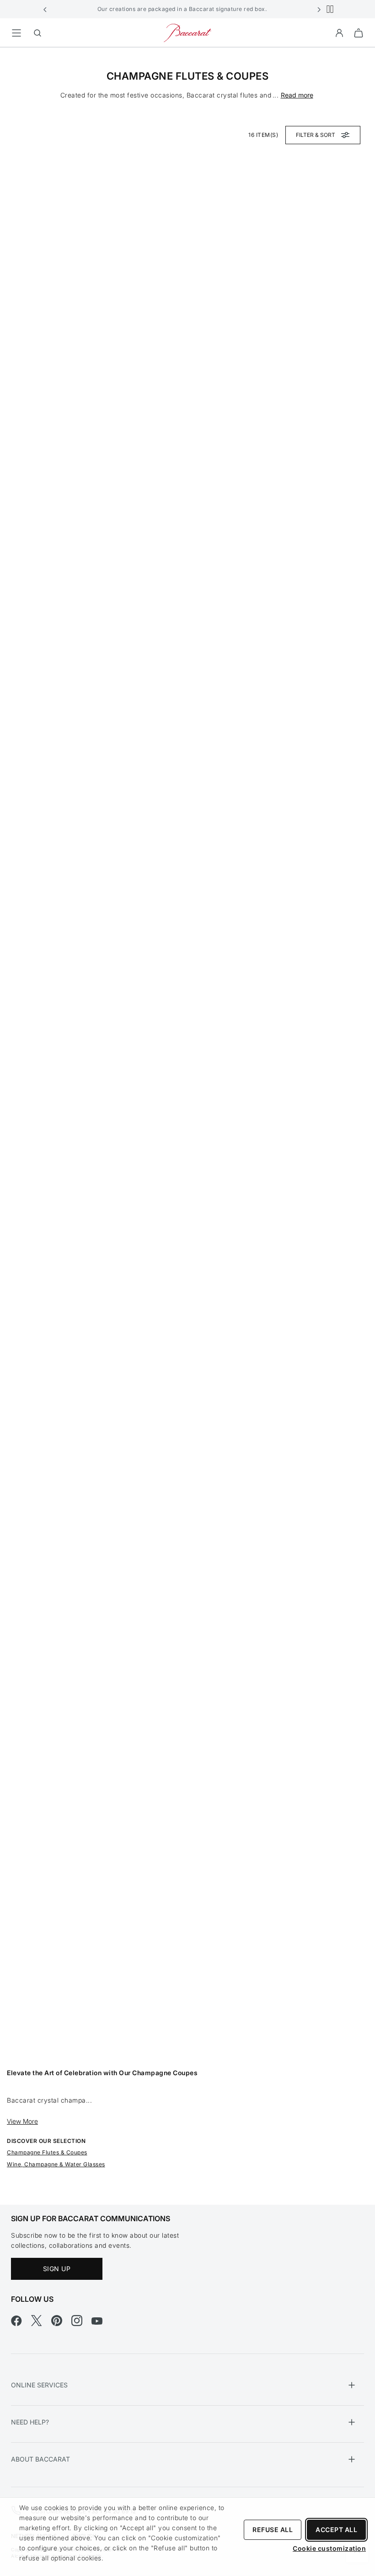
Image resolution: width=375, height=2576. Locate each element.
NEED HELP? (30, 2422)
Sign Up (57, 2269)
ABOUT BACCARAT (40, 2459)
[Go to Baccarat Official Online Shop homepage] (187, 32)
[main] (187, 1112)
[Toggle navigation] (16, 33)
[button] (45, 9)
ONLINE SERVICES (39, 2385)
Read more (297, 95)
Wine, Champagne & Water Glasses (56, 2164)
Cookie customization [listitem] (329, 2548)
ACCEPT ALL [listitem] (336, 2530)
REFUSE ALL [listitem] (273, 2530)
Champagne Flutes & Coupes (47, 2152)
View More (22, 2121)
